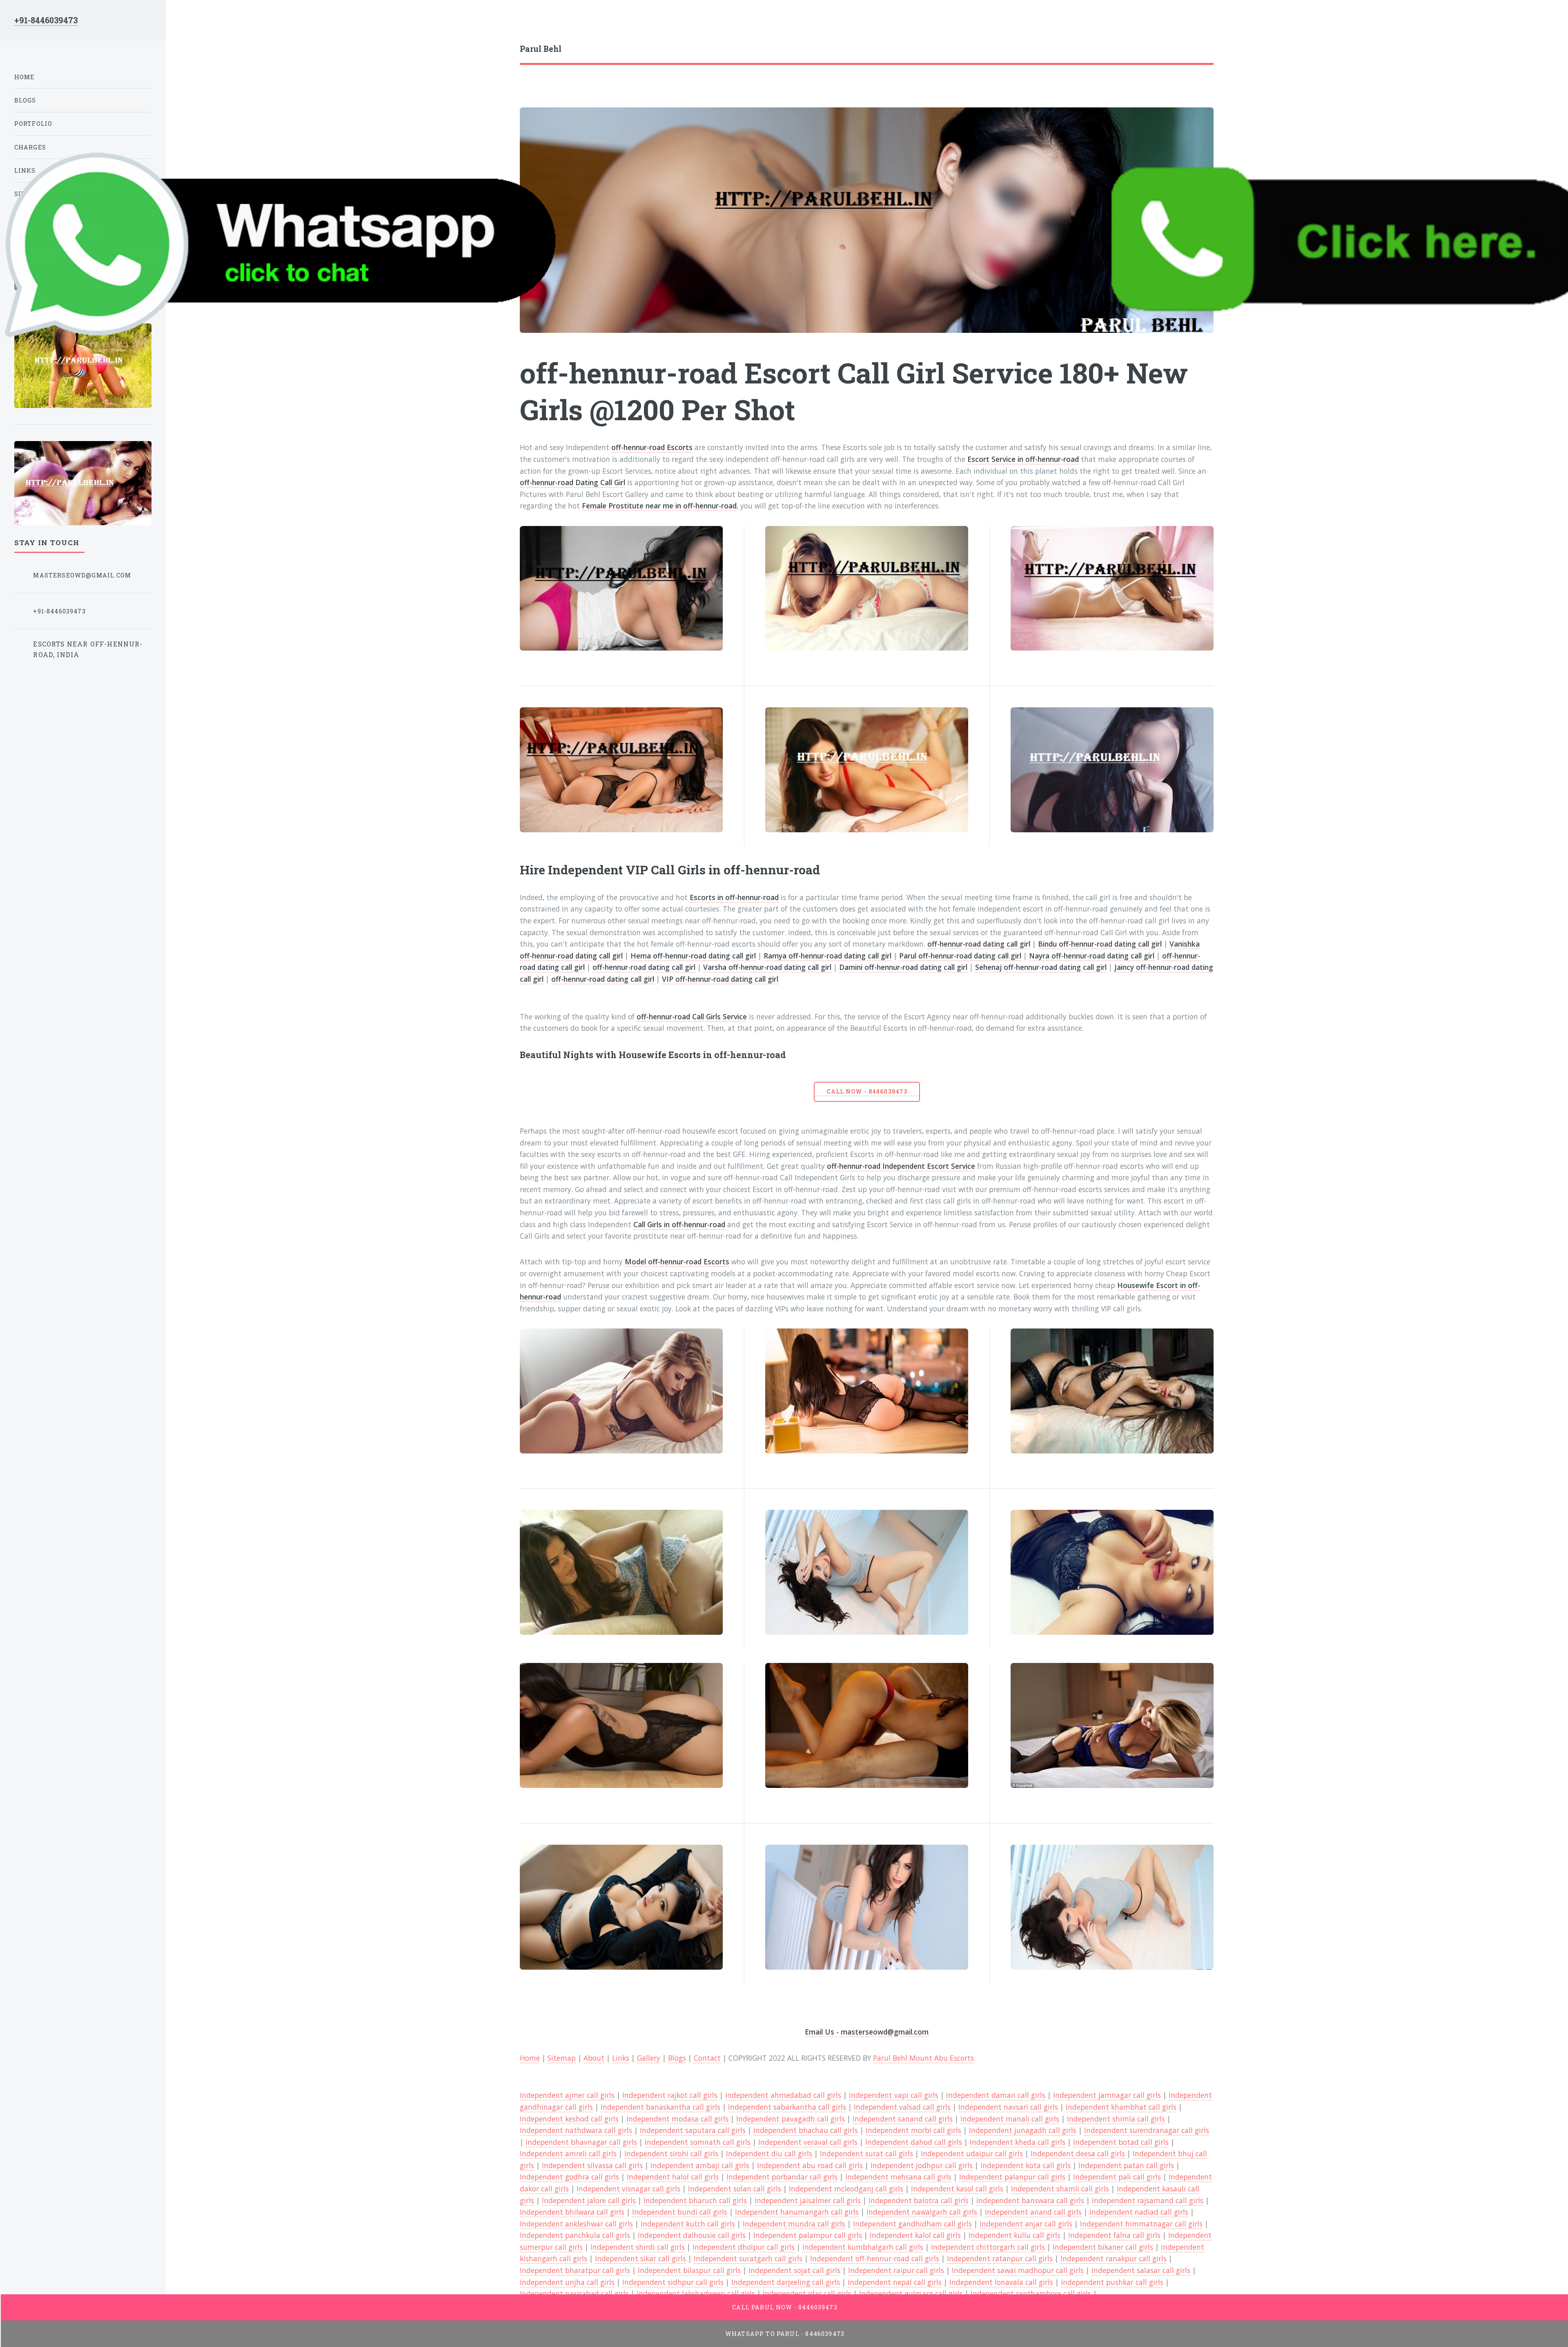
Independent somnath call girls (698, 2142)
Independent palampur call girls (808, 2235)
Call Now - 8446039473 (867, 1091)
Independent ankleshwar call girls (576, 2224)
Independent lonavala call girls (1001, 2282)
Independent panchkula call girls (575, 2235)
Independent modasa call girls (677, 2119)
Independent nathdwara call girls (576, 2130)
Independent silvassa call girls (592, 2165)
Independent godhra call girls (569, 2177)
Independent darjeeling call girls (786, 2282)
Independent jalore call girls (589, 2200)
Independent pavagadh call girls (791, 2119)
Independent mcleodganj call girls (846, 2189)
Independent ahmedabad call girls (783, 2095)
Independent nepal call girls (895, 2282)
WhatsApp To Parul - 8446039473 (785, 2334)
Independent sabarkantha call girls (787, 2107)
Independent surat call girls (866, 2153)
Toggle (185, 24)
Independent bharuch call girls (695, 2200)
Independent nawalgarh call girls (922, 2212)
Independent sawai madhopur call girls (1018, 2270)
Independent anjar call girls (1026, 2224)
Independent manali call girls (1010, 2119)
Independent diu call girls (769, 2153)
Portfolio (33, 124)
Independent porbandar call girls (782, 2177)
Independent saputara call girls (693, 2130)
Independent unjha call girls (567, 2282)
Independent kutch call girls (688, 2224)
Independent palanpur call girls (1012, 2177)
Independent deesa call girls (1078, 2153)
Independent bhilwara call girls (572, 2212)
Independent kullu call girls (1015, 2235)
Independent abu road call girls (810, 2165)
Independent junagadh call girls (1023, 2130)
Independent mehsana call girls (898, 2177)
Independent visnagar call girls (628, 2189)
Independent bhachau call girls (806, 2130)
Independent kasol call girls (957, 2189)
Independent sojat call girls (794, 2270)
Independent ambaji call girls (700, 2165)
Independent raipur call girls (896, 2270)
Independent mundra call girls (794, 2224)
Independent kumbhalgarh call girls (863, 2247)
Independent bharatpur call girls (575, 2270)
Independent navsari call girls (1008, 2107)
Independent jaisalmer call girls (808, 2200)
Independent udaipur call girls (972, 2153)
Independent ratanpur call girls (1000, 2258)
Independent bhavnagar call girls (581, 2142)
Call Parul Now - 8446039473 (785, 2307)
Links (621, 2058)
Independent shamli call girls (1060, 2189)
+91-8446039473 (46, 20)
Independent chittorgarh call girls (988, 2247)
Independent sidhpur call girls (673, 2282)
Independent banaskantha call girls (660, 2107)
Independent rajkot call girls (670, 2095)
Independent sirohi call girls (671, 2153)
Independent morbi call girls (913, 2130)
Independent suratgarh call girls (748, 2258)
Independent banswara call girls (1030, 2200)
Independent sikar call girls (640, 2258)
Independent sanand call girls (903, 2119)
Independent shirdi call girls (638, 2247)
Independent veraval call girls (808, 2142)
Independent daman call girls (996, 2095)
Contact (707, 2058)
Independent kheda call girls (1018, 2142)
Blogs (677, 2058)
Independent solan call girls (735, 2189)
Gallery (649, 2058)
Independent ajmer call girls (567, 2095)
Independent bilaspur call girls (689, 2270)
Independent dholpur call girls (744, 2247)
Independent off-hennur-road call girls (875, 2258)
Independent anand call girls (1033, 2212)
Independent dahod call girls (914, 2142)
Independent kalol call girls (915, 2235)
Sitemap (562, 2058)
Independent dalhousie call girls (692, 2235)
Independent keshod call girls (569, 2119)
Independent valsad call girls (902, 2107)
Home (530, 2058)
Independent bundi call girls (680, 2212)
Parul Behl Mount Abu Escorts (923, 2058)
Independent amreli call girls (568, 2153)
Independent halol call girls (673, 2177)
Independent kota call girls (1026, 2165)
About (594, 2058)
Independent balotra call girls (919, 2200)
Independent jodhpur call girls (922, 2165)
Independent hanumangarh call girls (797, 2212)
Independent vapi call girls (894, 2095)
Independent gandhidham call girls (912, 2224)
